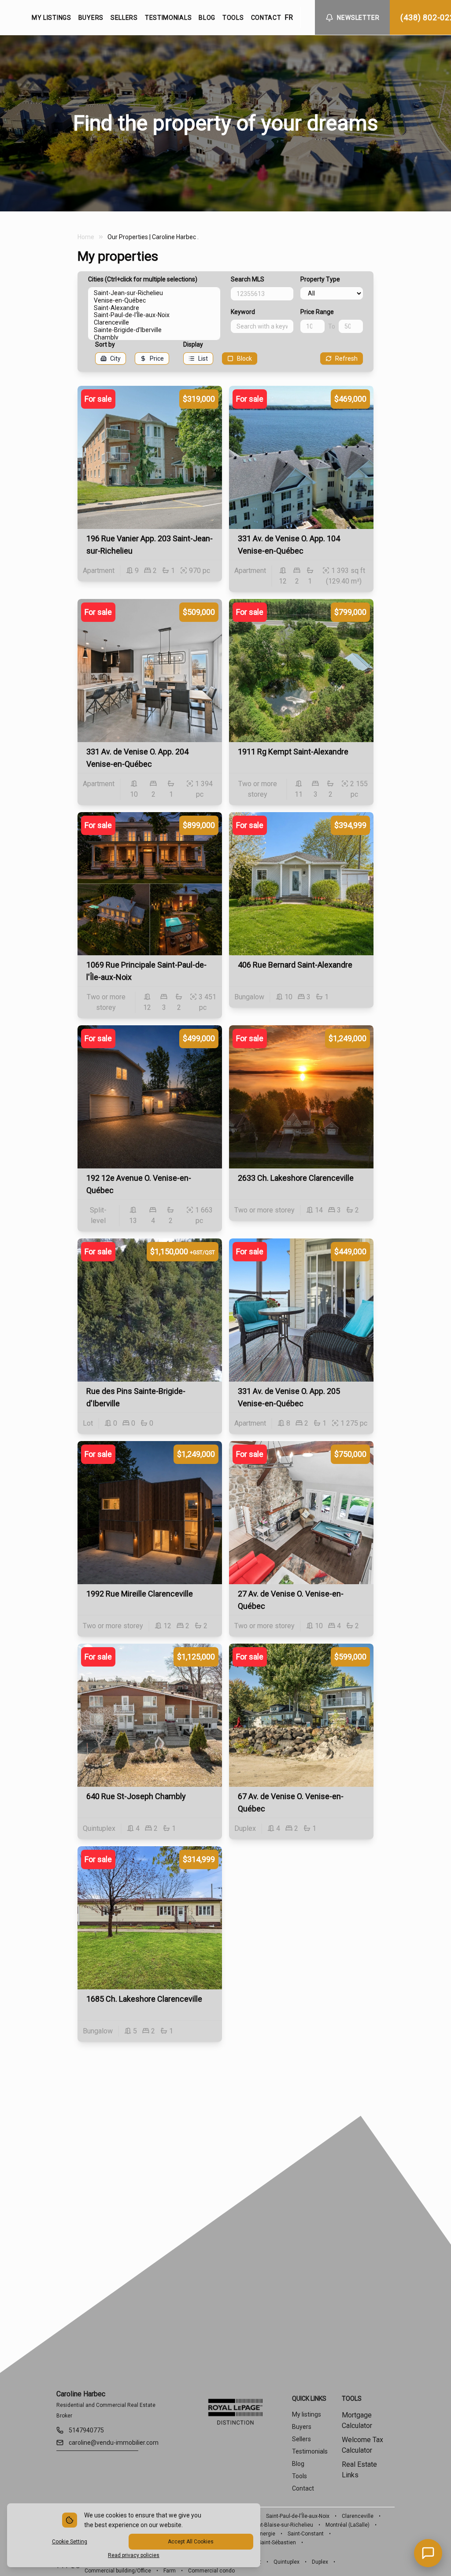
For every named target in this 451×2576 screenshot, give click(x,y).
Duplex (320, 2562)
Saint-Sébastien (277, 2543)
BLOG (207, 18)
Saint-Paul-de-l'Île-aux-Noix (298, 2516)
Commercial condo (211, 2571)
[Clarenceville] (154, 323)
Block (244, 358)
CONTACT (266, 18)
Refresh (346, 358)
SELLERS (124, 18)
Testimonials (310, 2451)
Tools (299, 2476)
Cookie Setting (70, 2542)
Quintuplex (286, 2562)
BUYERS (91, 18)
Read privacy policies (134, 2555)
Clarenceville (358, 2516)
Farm (170, 2571)
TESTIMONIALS (168, 18)
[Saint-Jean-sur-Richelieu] (154, 293)
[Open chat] (428, 2553)
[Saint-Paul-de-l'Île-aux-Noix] (154, 315)
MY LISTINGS (52, 18)
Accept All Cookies (191, 2542)
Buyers (302, 2427)
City (115, 358)
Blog (298, 2464)
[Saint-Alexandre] (154, 308)
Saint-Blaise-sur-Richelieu (282, 2525)
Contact (303, 2488)
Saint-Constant (306, 2534)
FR (289, 17)
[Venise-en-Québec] (154, 301)
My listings (307, 2414)
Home (86, 237)
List (203, 358)
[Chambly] (154, 338)
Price (157, 358)
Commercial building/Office (118, 2571)
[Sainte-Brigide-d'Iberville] (154, 330)
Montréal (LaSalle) (347, 2525)
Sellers (301, 2439)
